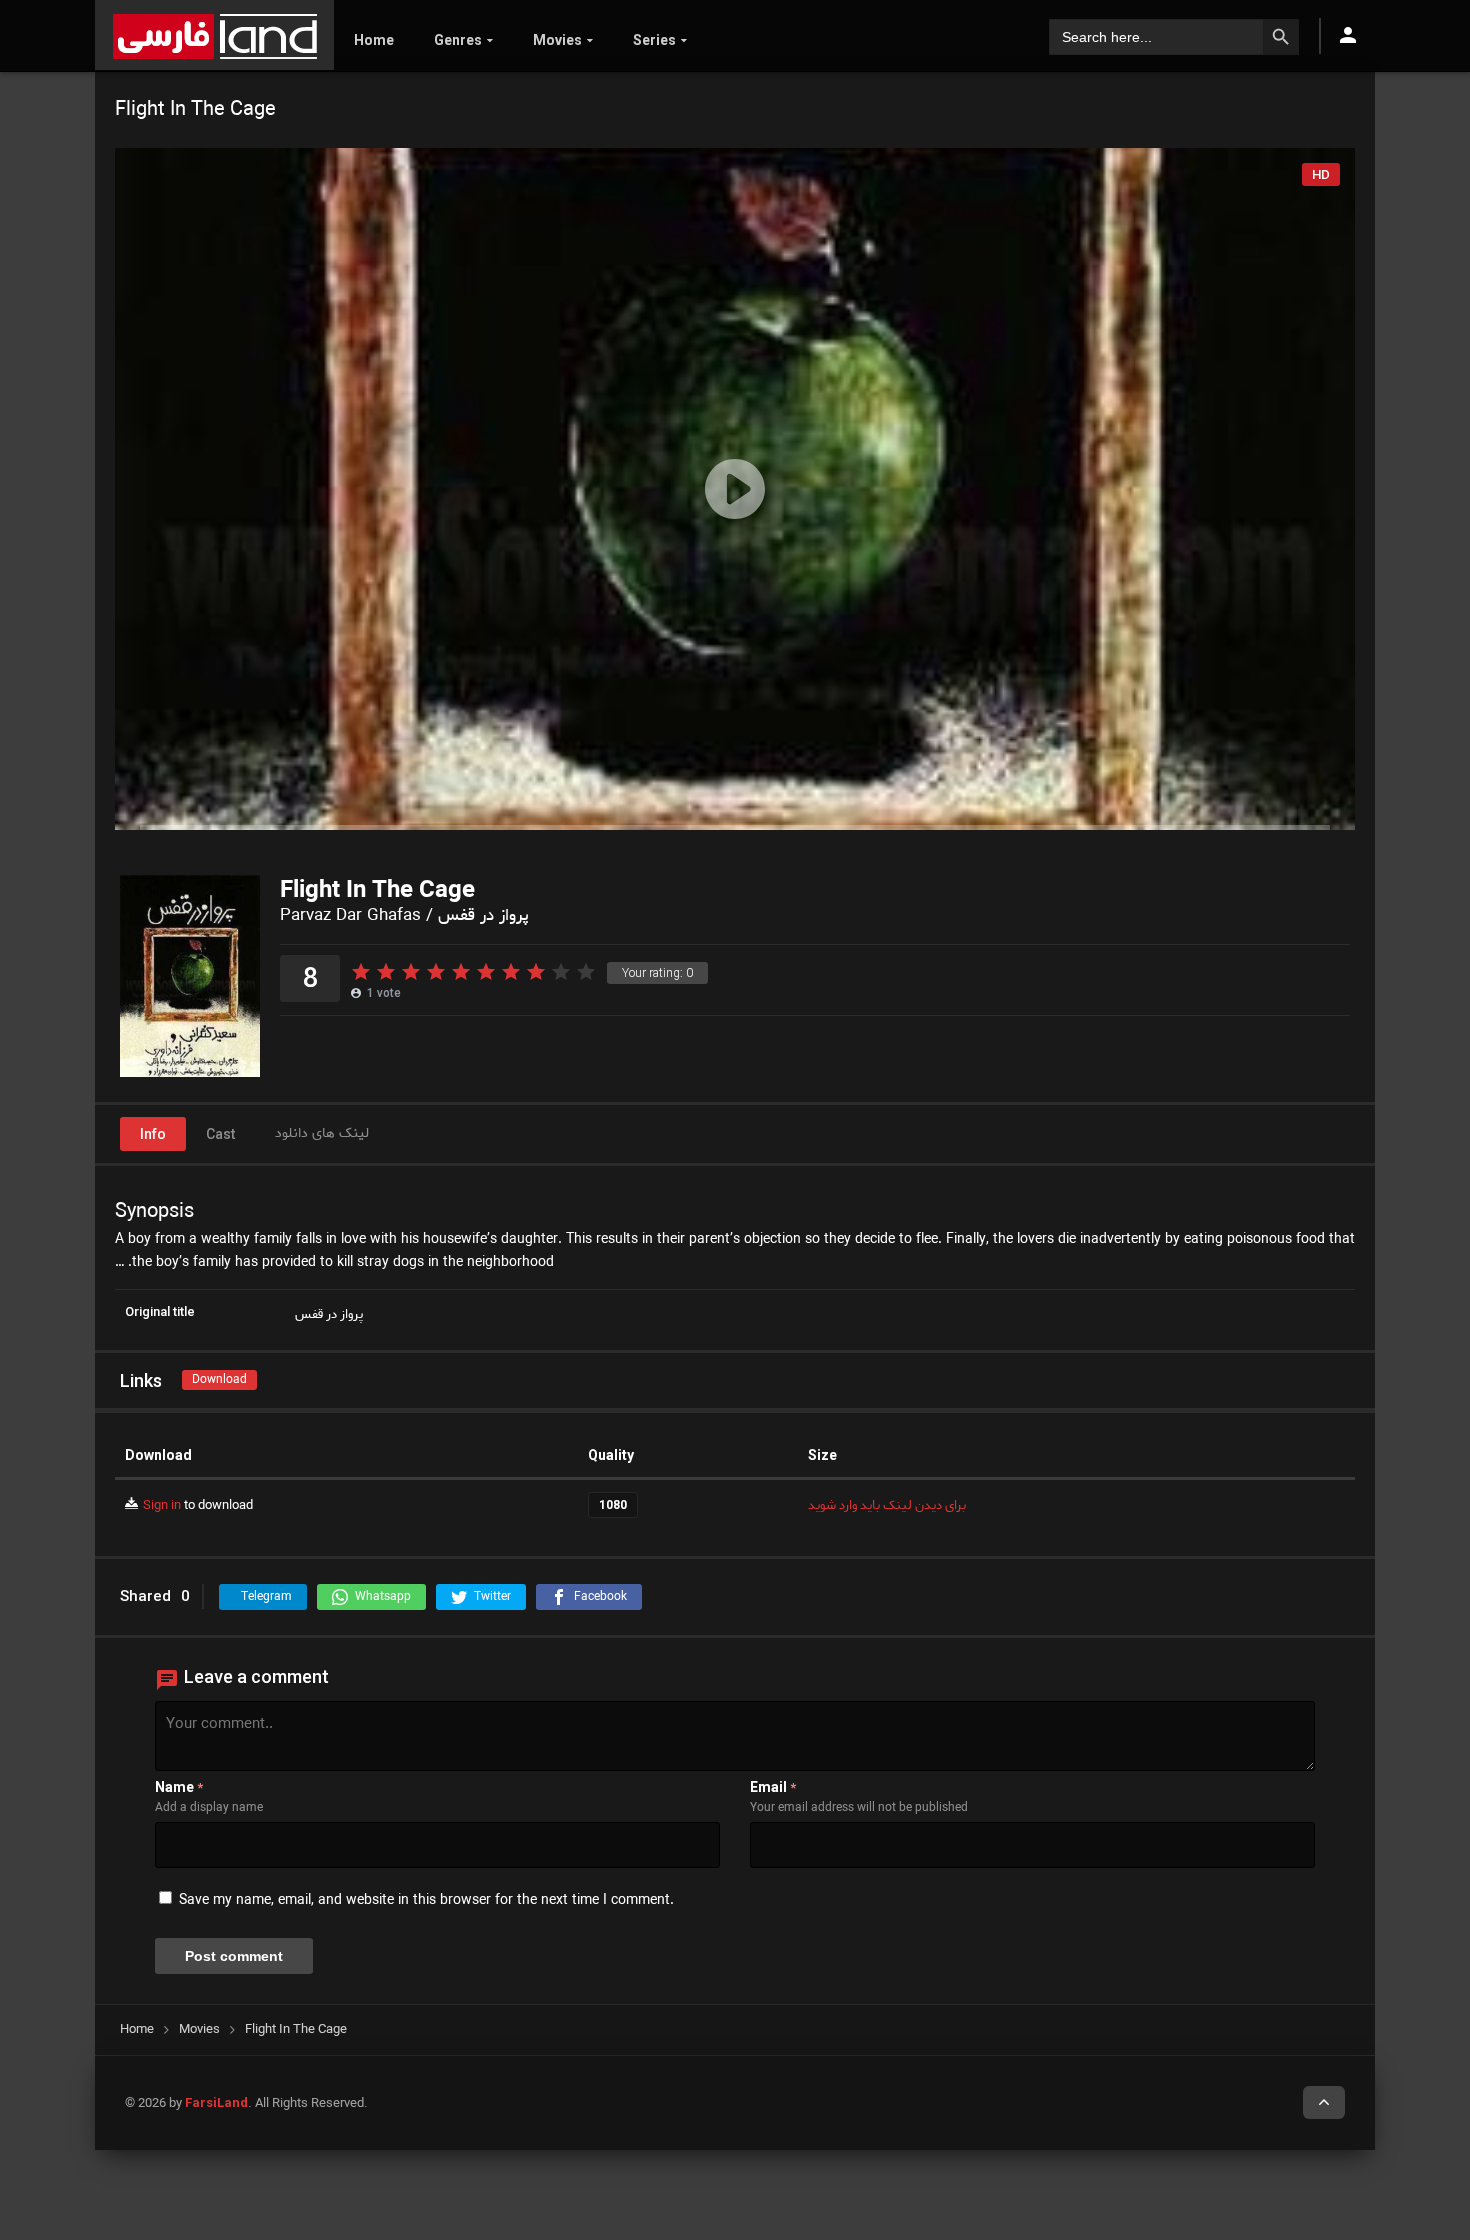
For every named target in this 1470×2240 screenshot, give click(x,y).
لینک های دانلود (322, 1133)
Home (374, 40)
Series (654, 40)
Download (219, 1379)
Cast (220, 1134)
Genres (458, 40)
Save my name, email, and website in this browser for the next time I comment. (426, 1900)
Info (153, 1134)
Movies (557, 40)
